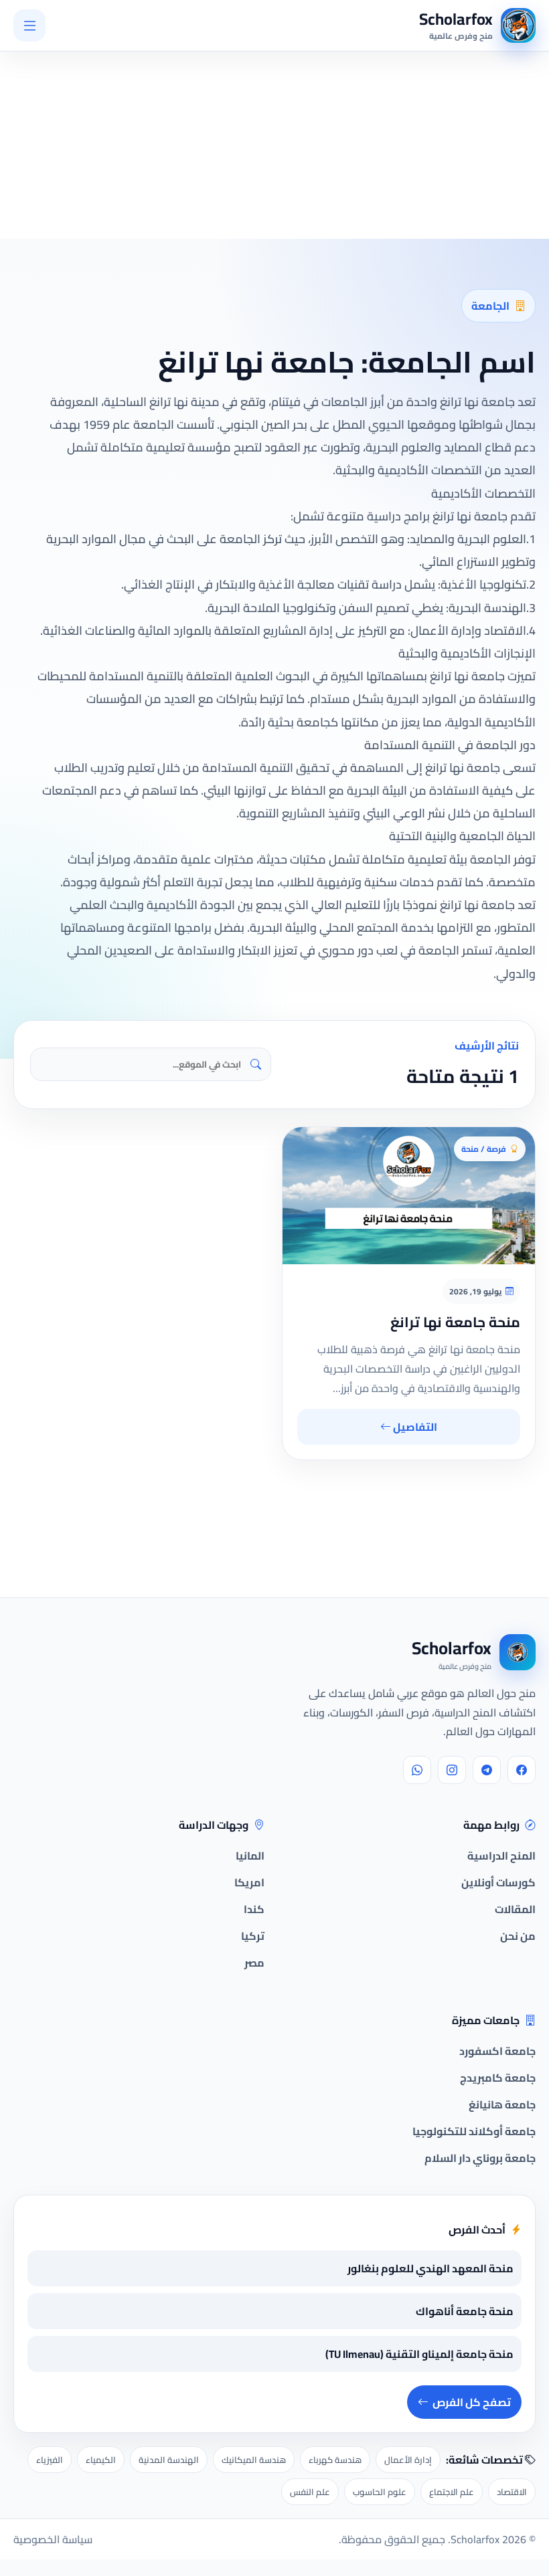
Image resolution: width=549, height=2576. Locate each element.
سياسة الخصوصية (53, 2539)
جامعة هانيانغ (502, 2104)
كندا (254, 1909)
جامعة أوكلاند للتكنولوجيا (474, 2131)
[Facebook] (522, 1770)
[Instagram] (452, 1770)
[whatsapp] (417, 1770)
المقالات (515, 1909)
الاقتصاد (512, 2492)
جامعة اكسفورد (497, 2051)
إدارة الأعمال (408, 2460)
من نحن (518, 1936)
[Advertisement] (162, 111)
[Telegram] (487, 1770)
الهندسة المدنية (169, 2460)
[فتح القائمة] (29, 25)
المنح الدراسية (501, 1856)
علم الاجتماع (452, 2492)
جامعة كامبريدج (498, 2078)
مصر (254, 1963)
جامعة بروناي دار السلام (480, 2158)
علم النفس (310, 2492)
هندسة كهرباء (335, 2460)
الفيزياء (50, 2460)
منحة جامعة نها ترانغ (455, 1322)
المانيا (250, 1856)
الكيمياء (101, 2460)
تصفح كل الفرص (472, 2402)
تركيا (253, 1936)
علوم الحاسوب (380, 2492)
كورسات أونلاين (498, 1882)
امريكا (249, 1882)
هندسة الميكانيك (254, 2460)
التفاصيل (414, 1427)
